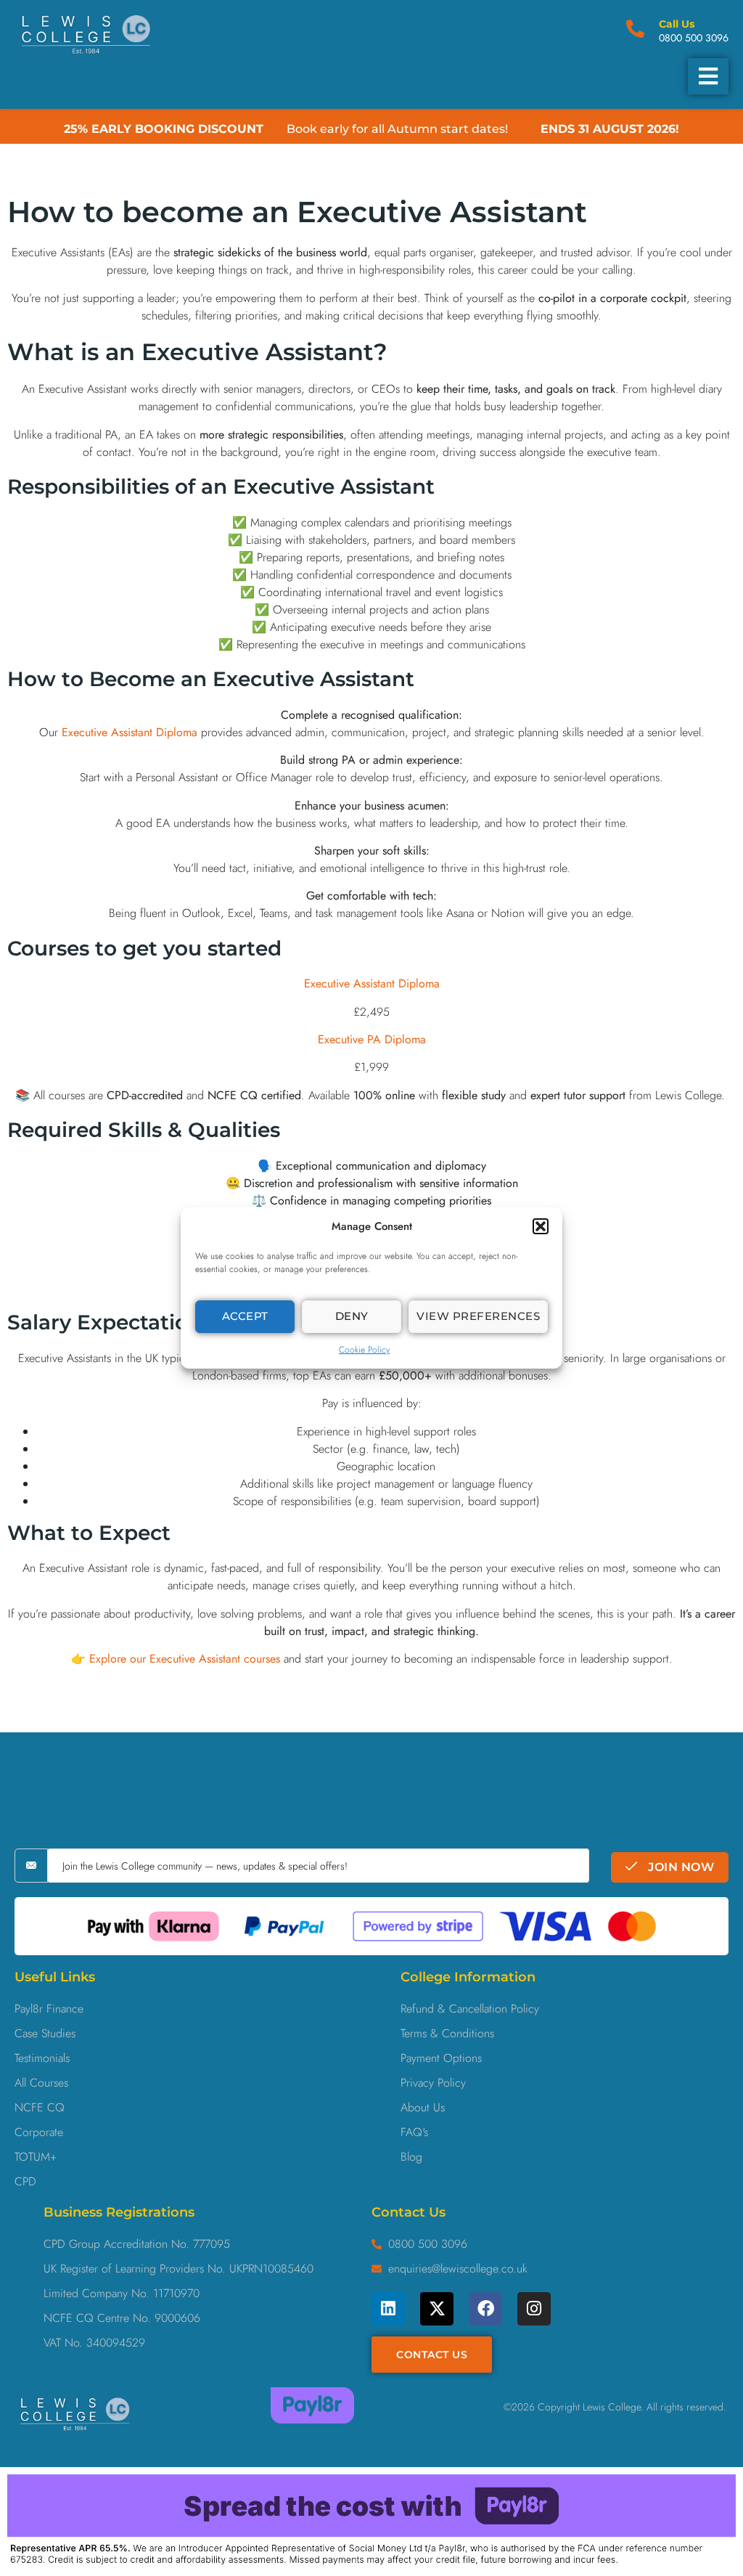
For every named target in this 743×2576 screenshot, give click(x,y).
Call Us (677, 24)
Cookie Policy (364, 1350)
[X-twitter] (437, 2309)
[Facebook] (485, 2309)
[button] (541, 1226)
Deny (352, 1316)
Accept (245, 1316)
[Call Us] (635, 29)
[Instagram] (534, 2309)
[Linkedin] (388, 2309)
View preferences (478, 1316)
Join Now (680, 1867)
